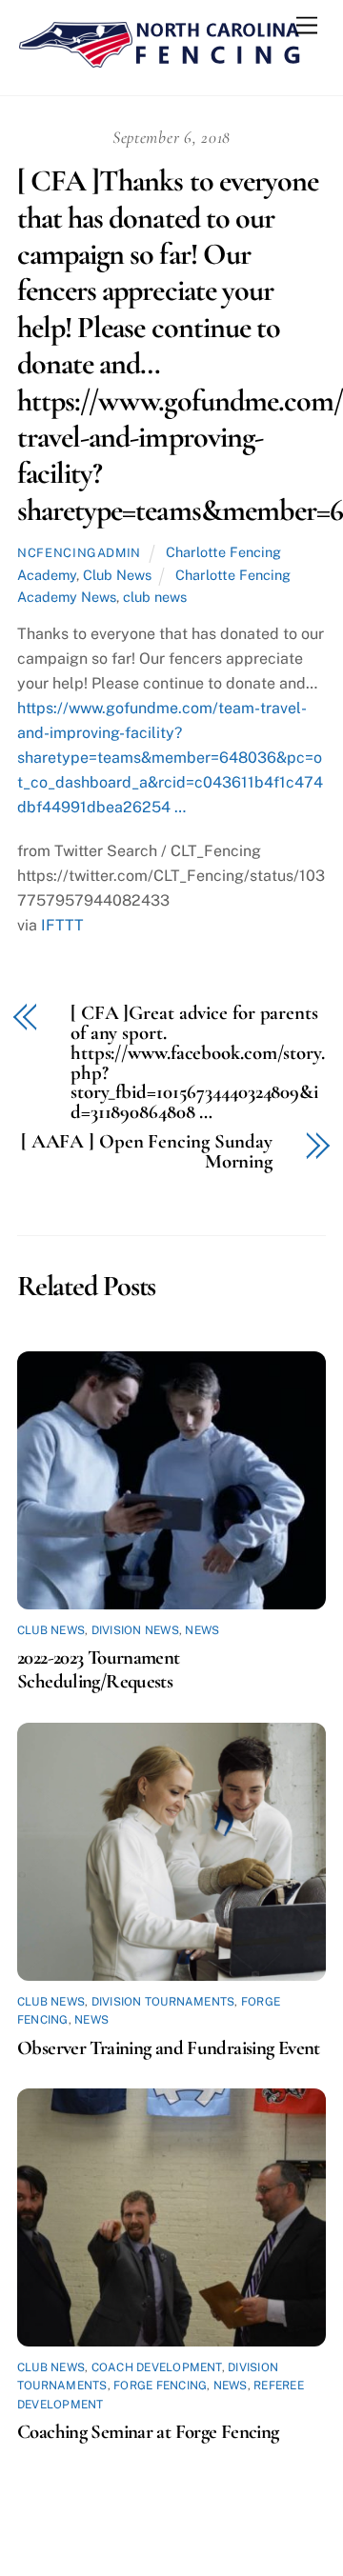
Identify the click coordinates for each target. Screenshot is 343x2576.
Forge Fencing (160, 2386)
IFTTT (62, 925)
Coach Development (157, 2367)
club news (155, 597)
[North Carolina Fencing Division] (160, 61)
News (202, 1630)
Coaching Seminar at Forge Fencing (148, 2432)
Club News (117, 575)
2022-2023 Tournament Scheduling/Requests (99, 1669)
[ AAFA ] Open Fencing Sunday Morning (147, 1152)
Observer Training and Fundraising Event (169, 2048)
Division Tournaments (163, 2002)
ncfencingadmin (79, 553)
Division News (135, 1630)
